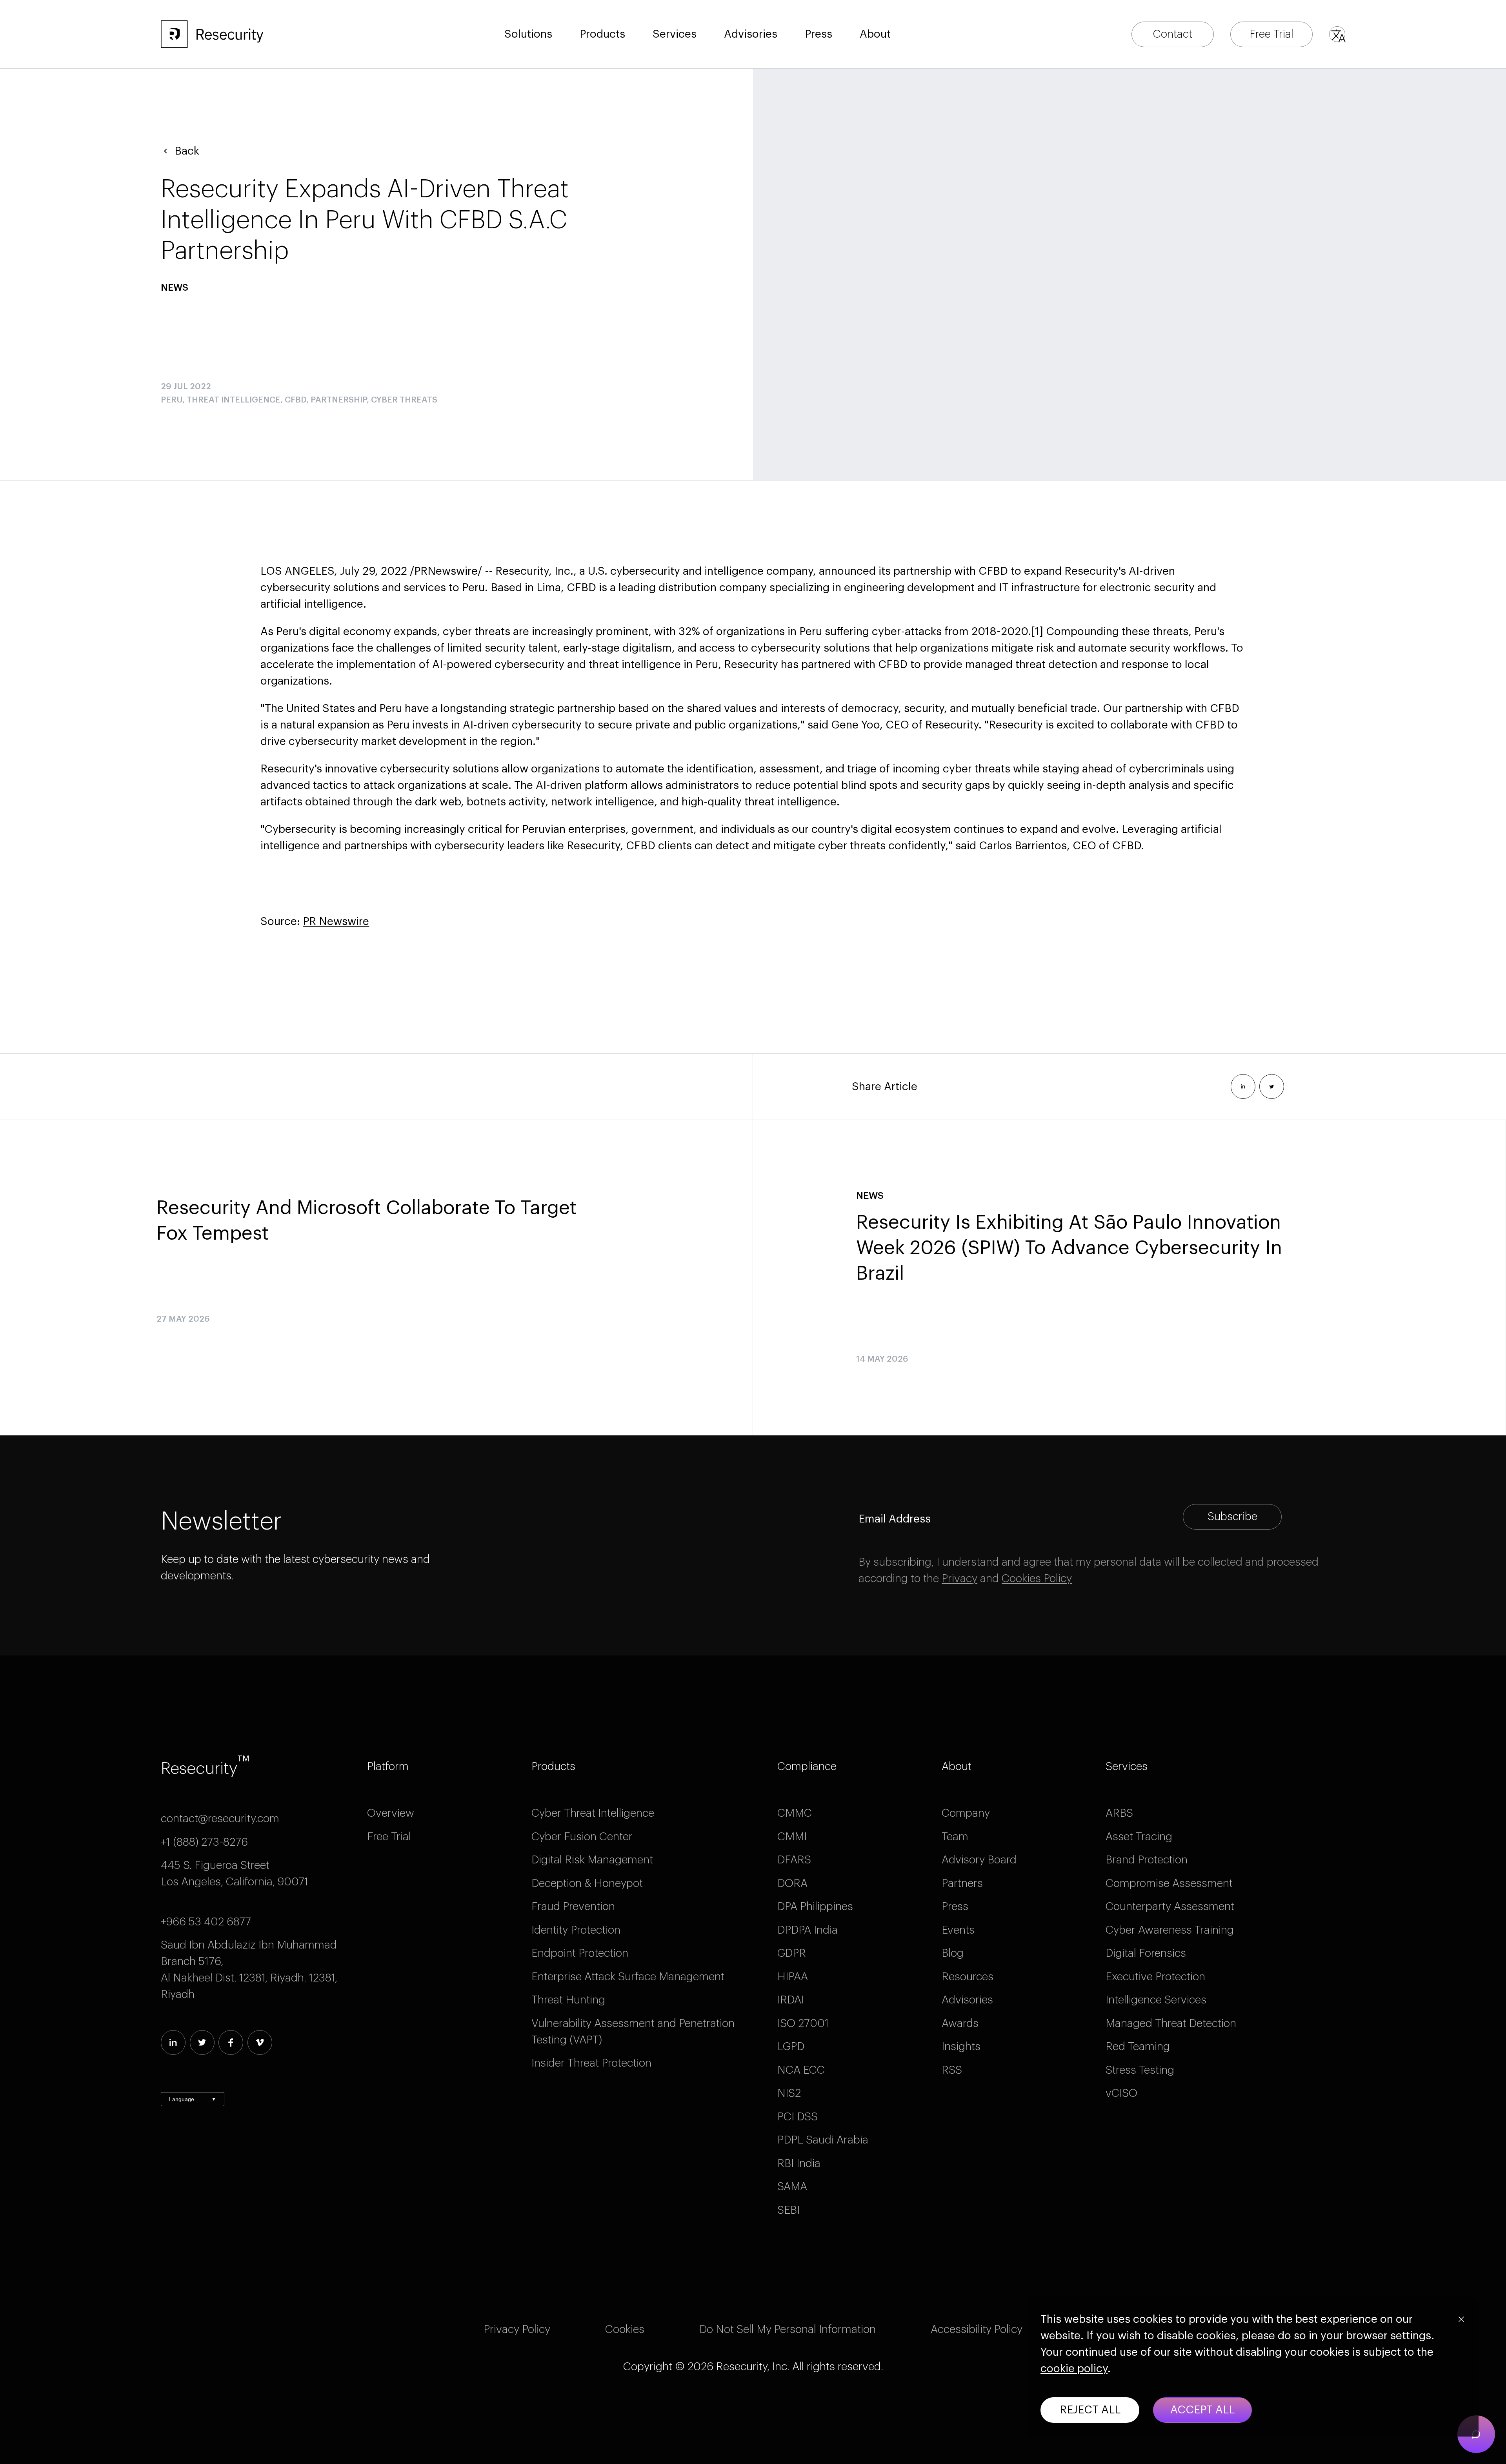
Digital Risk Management (592, 1860)
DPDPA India (808, 1930)
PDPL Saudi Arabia (823, 2140)
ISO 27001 (803, 2023)
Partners (962, 1883)
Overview (391, 1813)
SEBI (788, 2210)
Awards (960, 2023)
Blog (953, 1953)
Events (958, 1930)
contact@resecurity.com (220, 1819)
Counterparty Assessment (1170, 1907)
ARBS (1119, 1813)
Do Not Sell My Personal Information (788, 2329)
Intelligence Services (1156, 2000)
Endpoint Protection (580, 1953)
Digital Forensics (1146, 1953)
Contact (1173, 34)
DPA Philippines (815, 1907)
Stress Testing (1140, 2070)
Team (955, 1837)
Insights (961, 2047)
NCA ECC (801, 2070)
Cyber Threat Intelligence (593, 1813)
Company (966, 1813)
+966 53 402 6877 (206, 1922)
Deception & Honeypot (587, 1883)
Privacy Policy (517, 2329)
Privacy (959, 1579)
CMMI (792, 1837)
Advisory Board (979, 1860)
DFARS (794, 1860)
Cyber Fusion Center (582, 1837)
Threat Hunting (568, 2000)
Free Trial (1271, 34)
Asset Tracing (1139, 1837)
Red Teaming (1138, 2047)
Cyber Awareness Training (1170, 1930)
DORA (792, 1883)
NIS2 (789, 2093)
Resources (968, 1977)
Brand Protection (1147, 1860)
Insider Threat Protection (591, 2063)
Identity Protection (576, 1930)
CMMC (795, 1813)
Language (193, 2099)
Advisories (751, 34)
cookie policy (1074, 2369)
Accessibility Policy (977, 2329)
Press (955, 1907)
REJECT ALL (1090, 2410)
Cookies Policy (1037, 1579)
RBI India (799, 2164)
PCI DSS (798, 2117)
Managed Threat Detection (1171, 2023)
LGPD (791, 2047)
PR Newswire (336, 921)
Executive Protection (1155, 1977)
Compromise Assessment (1169, 1883)
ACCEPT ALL (1202, 2410)
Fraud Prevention (573, 1907)
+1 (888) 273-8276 (204, 1842)
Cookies (625, 2329)
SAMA (792, 2187)
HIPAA (793, 1977)
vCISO (1121, 2093)
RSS (952, 2070)
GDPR (792, 1953)
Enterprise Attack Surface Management (628, 1977)
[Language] (1337, 34)
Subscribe (1232, 1517)
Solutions (528, 34)
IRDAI (791, 2000)
